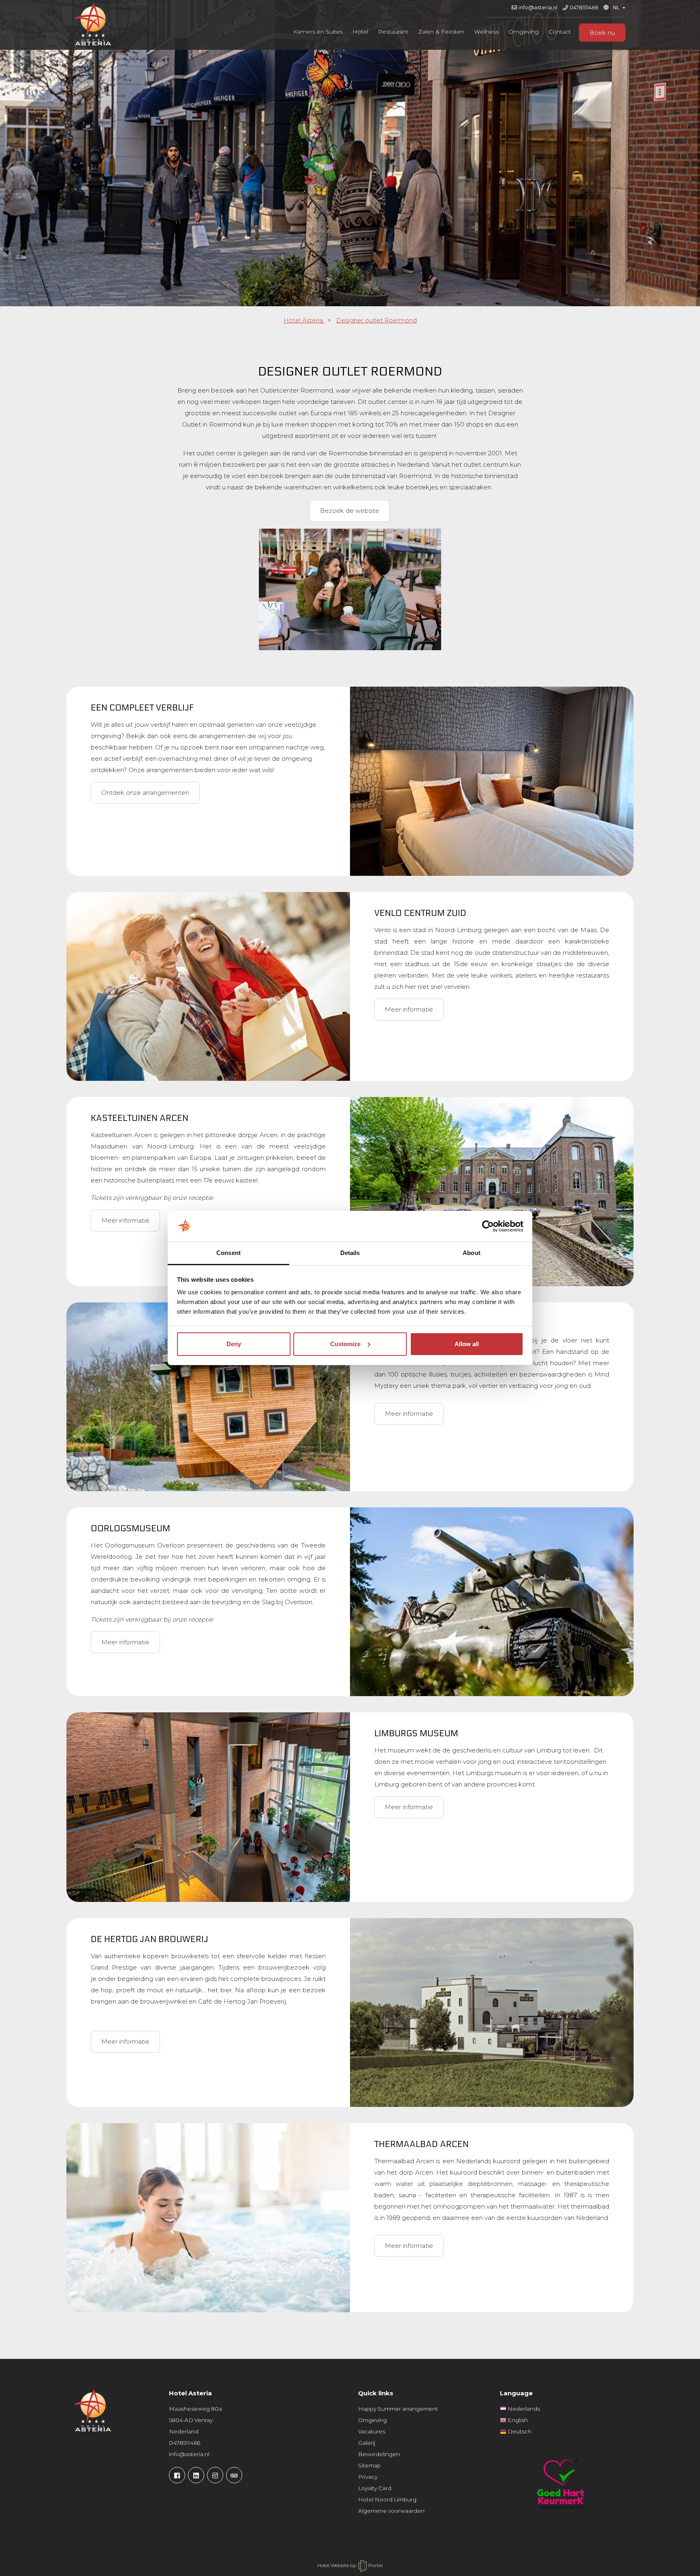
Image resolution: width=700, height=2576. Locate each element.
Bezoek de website (350, 511)
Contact (560, 32)
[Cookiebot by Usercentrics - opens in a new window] (488, 1226)
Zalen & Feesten (441, 32)
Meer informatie (409, 1009)
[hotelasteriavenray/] (215, 2475)
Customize (345, 1344)
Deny (234, 1344)
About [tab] (472, 1253)
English (517, 2420)
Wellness (486, 32)
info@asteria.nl (538, 7)
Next (682, 161)
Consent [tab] (228, 1253)
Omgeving (524, 32)
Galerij (367, 2443)
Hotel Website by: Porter (350, 2565)
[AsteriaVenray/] (177, 2475)
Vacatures (372, 2431)
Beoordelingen (379, 2454)
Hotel (360, 32)
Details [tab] (350, 1253)
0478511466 (584, 7)
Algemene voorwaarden (391, 2511)
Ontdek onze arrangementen (145, 793)
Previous (18, 161)
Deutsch (519, 2431)
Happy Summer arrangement (398, 2409)
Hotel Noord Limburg (387, 2499)
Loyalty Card (375, 2488)
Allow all (467, 1344)
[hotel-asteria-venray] (196, 2475)
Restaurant (393, 32)
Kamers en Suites (318, 32)
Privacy (368, 2477)
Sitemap (369, 2465)
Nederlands (523, 2409)
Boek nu (602, 33)
